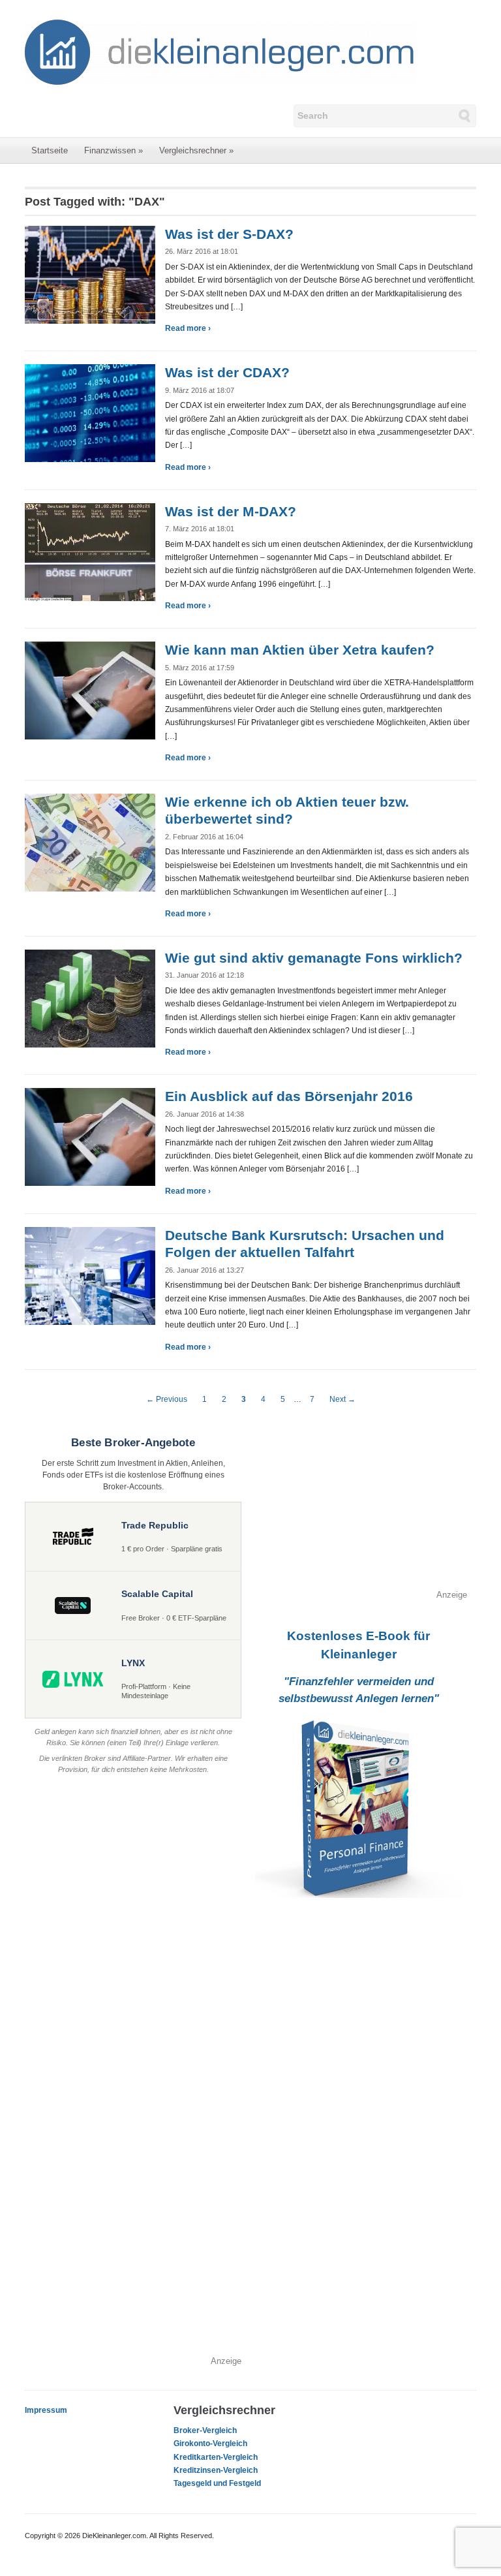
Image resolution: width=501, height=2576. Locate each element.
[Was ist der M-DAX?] (90, 551)
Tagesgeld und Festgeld (217, 2483)
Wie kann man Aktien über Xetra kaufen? (300, 650)
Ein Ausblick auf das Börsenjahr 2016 (289, 1096)
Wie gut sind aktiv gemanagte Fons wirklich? (314, 958)
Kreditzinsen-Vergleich (216, 2470)
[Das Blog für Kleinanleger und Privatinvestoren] (220, 52)
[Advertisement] (359, 1507)
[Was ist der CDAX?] (90, 412)
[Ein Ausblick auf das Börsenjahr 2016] (90, 1136)
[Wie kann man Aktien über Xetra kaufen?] (90, 690)
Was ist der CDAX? (227, 372)
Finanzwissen (114, 150)
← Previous (167, 1399)
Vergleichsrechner (196, 150)
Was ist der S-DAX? (229, 234)
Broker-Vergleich (205, 2430)
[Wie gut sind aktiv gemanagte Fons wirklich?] (90, 998)
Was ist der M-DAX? (231, 511)
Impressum (46, 2410)
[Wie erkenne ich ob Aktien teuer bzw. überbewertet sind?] (90, 842)
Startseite (50, 150)
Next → (342, 1399)
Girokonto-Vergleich (210, 2444)
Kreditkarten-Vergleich (216, 2457)
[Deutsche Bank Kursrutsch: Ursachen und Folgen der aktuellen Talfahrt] (90, 1275)
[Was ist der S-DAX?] (90, 274)
